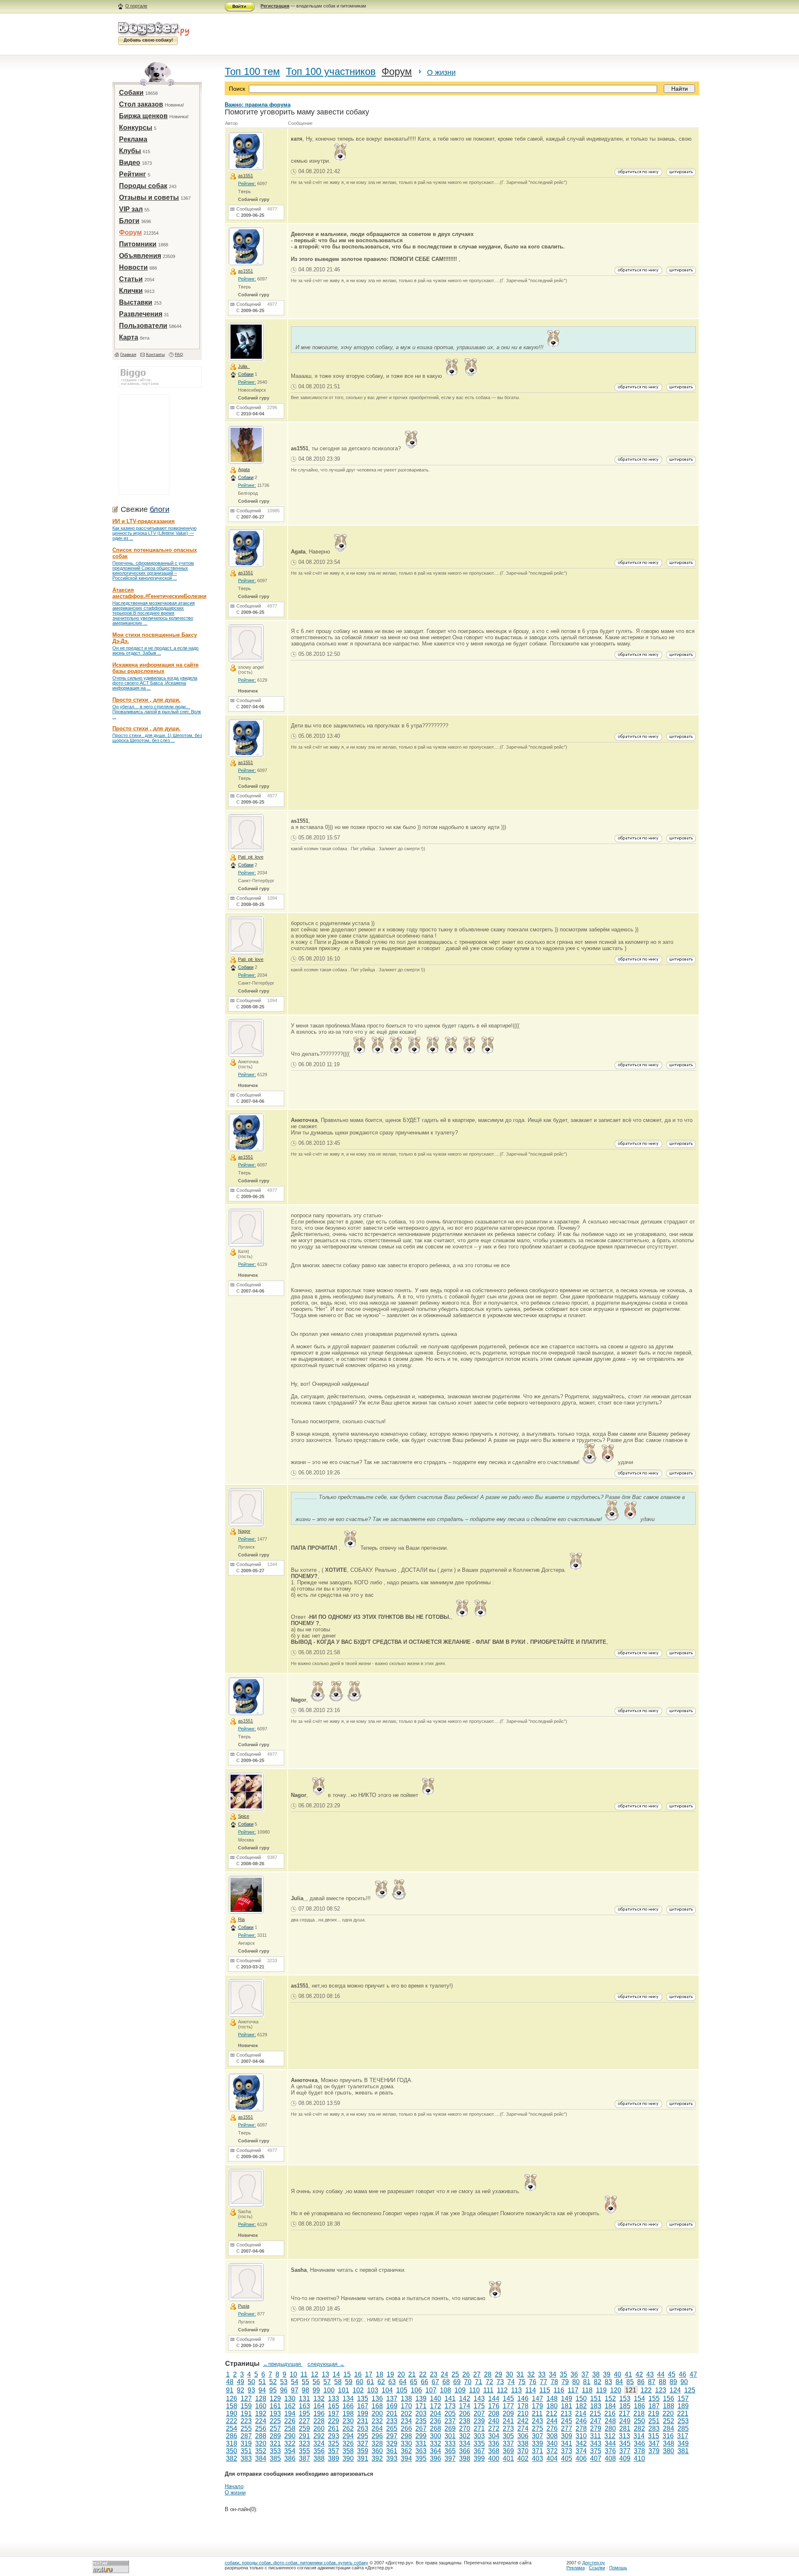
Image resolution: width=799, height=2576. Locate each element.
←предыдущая (283, 2364)
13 (325, 2374)
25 (455, 2374)
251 (654, 2421)
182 (581, 2406)
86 (641, 2382)
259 (304, 2428)
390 (348, 2458)
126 (232, 2399)
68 (446, 2382)
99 (316, 2390)
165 (334, 2406)
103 (373, 2390)
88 (663, 2382)
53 (284, 2382)
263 (363, 2428)
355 (304, 2451)
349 (683, 2443)
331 (421, 2443)
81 (587, 2382)
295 (363, 2436)
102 (358, 2390)
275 (537, 2428)
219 (654, 2413)
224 (261, 2421)
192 (261, 2413)
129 (275, 2399)
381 (683, 2451)
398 (465, 2458)
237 (450, 2421)
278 (581, 2428)
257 (275, 2428)
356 (319, 2451)
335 (479, 2443)
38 (596, 2374)
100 (329, 2390)
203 (421, 2413)
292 (319, 2436)
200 (377, 2413)
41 (628, 2374)
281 (625, 2428)
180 (552, 2406)
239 (479, 2421)
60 (360, 2382)
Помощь (618, 2568)
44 (661, 2374)
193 (275, 2413)
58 (338, 2382)
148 (552, 2399)
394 (406, 2458)
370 (523, 2451)
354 (290, 2451)
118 (587, 2390)
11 (304, 2374)
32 (531, 2374)
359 (363, 2451)
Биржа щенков (143, 116)
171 (421, 2406)
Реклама (133, 139)
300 (435, 2436)
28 (488, 2374)
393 (392, 2458)
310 (581, 2436)
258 (290, 2428)
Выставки (136, 302)
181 (567, 2406)
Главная (128, 354)
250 (639, 2421)
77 (543, 2382)
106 (416, 2390)
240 (494, 2421)
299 (421, 2436)
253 (683, 2421)
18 (380, 2374)
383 (246, 2458)
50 (251, 2382)
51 (262, 2382)
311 (596, 2436)
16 (358, 2374)
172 (435, 2406)
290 (290, 2436)
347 (654, 2443)
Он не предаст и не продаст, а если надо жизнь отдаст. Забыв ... (155, 650)
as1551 (246, 176)
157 (683, 2399)
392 (377, 2458)
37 (585, 2374)
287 (246, 2436)
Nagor (244, 1531)
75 (522, 2382)
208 (494, 2413)
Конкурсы (136, 128)
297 (392, 2436)
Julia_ (244, 366)
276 (552, 2428)
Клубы (130, 151)
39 (607, 2374)
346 (639, 2443)
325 (334, 2443)
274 (523, 2428)
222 (232, 2421)
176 (494, 2406)
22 (423, 2374)
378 (639, 2451)
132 (319, 2399)
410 (639, 2458)
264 (377, 2428)
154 (639, 2399)
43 (650, 2374)
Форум (130, 232)
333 (450, 2443)
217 (624, 2413)
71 (479, 2382)
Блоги (129, 221)
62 (381, 2382)
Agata (244, 469)
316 (668, 2436)
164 (319, 2406)
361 (392, 2451)
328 (377, 2443)
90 (684, 2382)
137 (392, 2399)
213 (566, 2413)
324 (319, 2443)
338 (523, 2443)
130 (290, 2399)
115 (545, 2390)
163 (304, 2406)
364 (435, 2451)
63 (392, 2382)
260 (319, 2428)
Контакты (155, 354)
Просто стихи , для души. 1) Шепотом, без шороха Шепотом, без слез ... (157, 738)
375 (596, 2451)
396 (435, 2458)
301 (450, 2436)
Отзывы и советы (149, 197)
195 (304, 2413)
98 (305, 2390)
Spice (244, 1816)
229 (334, 2421)
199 (363, 2413)
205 (450, 2413)
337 (508, 2443)
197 (334, 2413)
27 (477, 2374)
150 (581, 2399)
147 (537, 2399)
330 (406, 2443)
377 (625, 2451)
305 (508, 2436)
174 (465, 2406)
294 (348, 2436)
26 (466, 2374)
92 (241, 2390)
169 (392, 2406)
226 (290, 2421)
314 (639, 2436)
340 (552, 2443)
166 (348, 2406)
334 (465, 2443)
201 (392, 2413)
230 (348, 2421)
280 (610, 2428)
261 (334, 2428)
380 (669, 2451)
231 (363, 2421)
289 (275, 2436)
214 (581, 2413)
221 (683, 2413)
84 (619, 2382)
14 (336, 2374)
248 (610, 2421)
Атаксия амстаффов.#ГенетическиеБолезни (159, 593)
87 (652, 2382)
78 (554, 2382)
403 (537, 2458)
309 (567, 2436)
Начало (234, 2486)
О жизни (441, 72)
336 (494, 2443)
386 (290, 2458)
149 (567, 2399)
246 (581, 2421)
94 (262, 2390)
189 (683, 2406)
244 (552, 2421)
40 (618, 2374)
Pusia (244, 2306)
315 (654, 2436)
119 (601, 2390)
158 (232, 2406)
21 (412, 2374)
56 (316, 2382)
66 (424, 2382)
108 (445, 2390)
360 (377, 2451)
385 (275, 2458)
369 (508, 2451)
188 (669, 2406)
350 (232, 2451)
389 (334, 2458)
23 (434, 2374)
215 (595, 2413)
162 (290, 2406)
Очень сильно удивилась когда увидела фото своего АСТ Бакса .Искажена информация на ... (155, 683)
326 (348, 2443)
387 (304, 2458)
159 (246, 2406)
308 (552, 2436)
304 (494, 2436)
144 (494, 2399)
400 (494, 2458)
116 (559, 2390)
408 (610, 2458)
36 (574, 2374)
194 (290, 2413)
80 (576, 2382)
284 (669, 2428)
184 (610, 2406)
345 (625, 2443)
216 (610, 2413)
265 (392, 2428)
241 (508, 2421)
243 (537, 2421)
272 (494, 2428)
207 (479, 2413)
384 (261, 2458)
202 (406, 2413)
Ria (241, 1919)
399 (479, 2458)
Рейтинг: (247, 184)
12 (315, 2374)
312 (610, 2436)
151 (596, 2399)
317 (683, 2436)
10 (293, 2374)
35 (563, 2374)
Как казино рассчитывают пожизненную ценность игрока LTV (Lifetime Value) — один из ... (154, 533)
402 (523, 2458)
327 (363, 2443)
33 (542, 2374)
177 (508, 2406)
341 (567, 2443)
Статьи (131, 279)
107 (431, 2390)
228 (319, 2421)
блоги (160, 509)
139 (421, 2399)
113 (516, 2390)
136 (377, 2399)
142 (465, 2399)
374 (581, 2451)
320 (261, 2443)
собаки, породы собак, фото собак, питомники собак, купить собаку (297, 2563)
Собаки (131, 93)
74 (511, 2382)
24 (444, 2374)
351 (246, 2451)
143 (479, 2399)
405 (567, 2458)
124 (675, 2390)
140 (435, 2399)
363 (421, 2451)
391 (363, 2458)
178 (523, 2406)
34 (553, 2374)
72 (489, 2382)
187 (654, 2406)
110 (474, 2390)
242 (523, 2421)
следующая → (326, 2364)
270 (465, 2428)
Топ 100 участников (331, 71)
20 (401, 2374)
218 (639, 2413)
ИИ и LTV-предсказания (144, 521)
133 (334, 2399)
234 (406, 2421)
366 (465, 2451)
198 (348, 2413)
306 (523, 2436)
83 (608, 2382)
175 (479, 2406)
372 (552, 2451)
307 (537, 2436)
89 (673, 2382)
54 (295, 2382)
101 (344, 2390)
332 (435, 2443)
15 (347, 2374)
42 (639, 2374)
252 (669, 2421)
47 (693, 2374)
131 (304, 2399)
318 (232, 2443)
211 (537, 2413)
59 (349, 2382)
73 (500, 2382)
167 (363, 2406)
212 (552, 2413)
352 (261, 2451)
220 (668, 2413)
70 (468, 2382)
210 (523, 2413)
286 (232, 2436)
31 (520, 2374)
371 (537, 2451)
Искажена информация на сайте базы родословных (155, 668)
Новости (133, 267)
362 (406, 2451)
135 (363, 2399)
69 (457, 2382)
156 (669, 2399)
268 (435, 2428)
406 (581, 2458)
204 (435, 2413)
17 (369, 2374)
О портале (136, 6)
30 (509, 2374)
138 (406, 2399)
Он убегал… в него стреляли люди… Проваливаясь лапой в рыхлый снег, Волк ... (157, 712)
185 (625, 2406)
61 (370, 2382)
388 (319, 2458)
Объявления (140, 256)
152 (610, 2399)
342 (581, 2443)
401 (508, 2458)
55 (305, 2382)
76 (533, 2382)
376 (610, 2451)
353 (275, 2451)
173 (450, 2406)
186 (639, 2406)
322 (290, 2443)
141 (450, 2399)
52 (273, 2382)
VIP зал (131, 209)
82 (598, 2382)
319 (246, 2443)
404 (552, 2458)
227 (304, 2421)
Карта (129, 337)
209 (508, 2413)
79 (565, 2382)
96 (284, 2390)
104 (387, 2390)
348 (669, 2443)
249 (625, 2421)
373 (567, 2451)
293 (334, 2436)
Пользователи (143, 326)
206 (465, 2413)
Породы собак (143, 186)
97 (295, 2390)
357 (334, 2451)
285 (683, 2428)
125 (690, 2390)
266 (406, 2428)
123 (661, 2390)
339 (537, 2443)
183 (596, 2406)
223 (246, 2421)
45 (672, 2374)
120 (616, 2390)
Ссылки (597, 2568)
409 (625, 2458)
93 (251, 2390)
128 (261, 2399)
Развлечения (141, 314)
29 (499, 2374)
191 (246, 2413)
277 (567, 2428)
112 (502, 2390)
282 (639, 2428)
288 (261, 2436)
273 (508, 2428)
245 (567, 2421)
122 (646, 2390)
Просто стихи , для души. (146, 700)
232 (377, 2421)
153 (625, 2399)
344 (610, 2443)
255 (246, 2428)
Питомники (138, 244)
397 (450, 2458)
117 (573, 2390)
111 (488, 2390)
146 (523, 2399)
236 (435, 2421)
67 (435, 2382)
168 (377, 2406)
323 (304, 2443)
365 (450, 2451)
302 (465, 2436)
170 (406, 2406)
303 (479, 2436)
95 (273, 2390)
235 (421, 2421)
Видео (130, 163)
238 (465, 2421)
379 (654, 2451)
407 (596, 2458)
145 (508, 2399)
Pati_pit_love (251, 857)
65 (414, 2382)
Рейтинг (133, 174)
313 (624, 2436)
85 (630, 2382)
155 (654, 2399)
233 (392, 2421)
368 (494, 2451)
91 (230, 2390)
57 (327, 2382)
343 (596, 2443)
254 (232, 2428)
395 (421, 2458)
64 (403, 2382)
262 (348, 2428)
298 (406, 2436)
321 (275, 2443)
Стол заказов (141, 104)
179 (537, 2406)
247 (596, 2421)
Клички (131, 291)
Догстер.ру (594, 2563)
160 (261, 2406)
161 (275, 2406)
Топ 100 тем (252, 71)
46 (682, 2374)
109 (460, 2390)
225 (275, 2421)
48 (230, 2382)
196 (319, 2413)
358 (348, 2451)
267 (421, 2428)
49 (241, 2382)
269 (450, 2428)
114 (531, 2390)
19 (390, 2374)
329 (392, 2443)
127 (246, 2399)
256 (261, 2428)
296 (377, 2436)
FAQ (179, 354)
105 (402, 2390)
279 (596, 2428)
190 (232, 2413)
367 (479, 2451)
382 (232, 2458)
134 (348, 2399)
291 (304, 2436)
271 (479, 2428)
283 (654, 2428)
